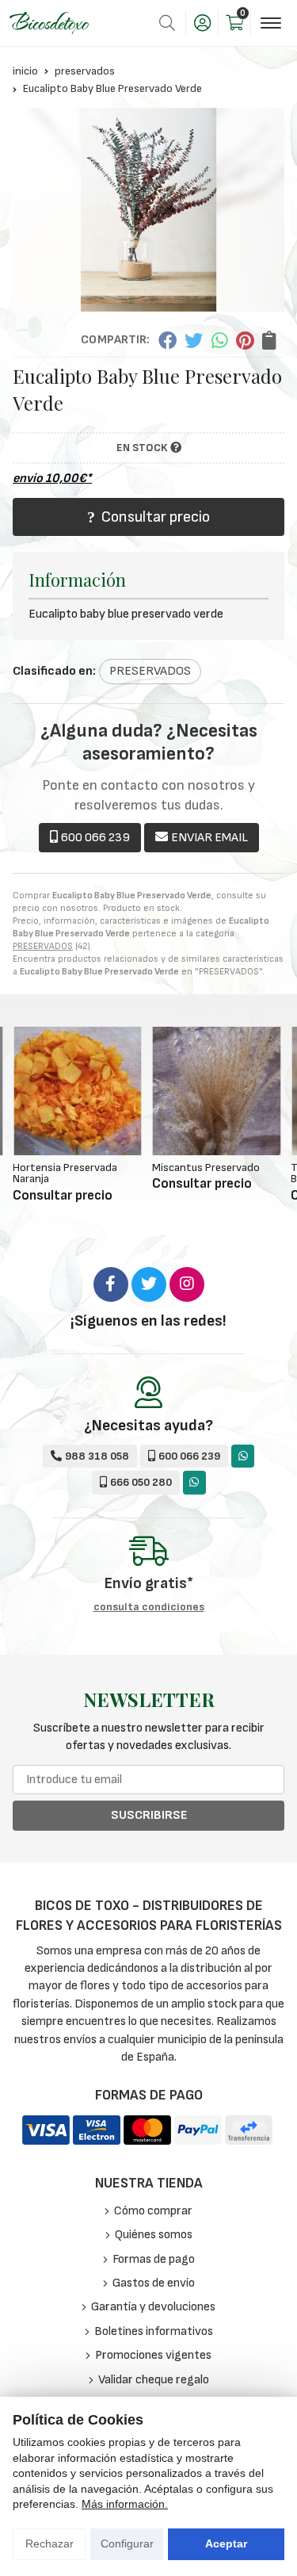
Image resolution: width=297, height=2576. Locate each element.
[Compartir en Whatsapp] (220, 340)
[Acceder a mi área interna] (202, 23)
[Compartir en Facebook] (167, 340)
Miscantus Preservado (206, 1167)
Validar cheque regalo (154, 2380)
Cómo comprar (153, 2211)
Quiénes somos (154, 2235)
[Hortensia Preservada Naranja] (78, 1091)
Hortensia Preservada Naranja (65, 1173)
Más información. (125, 2504)
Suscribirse (149, 1815)
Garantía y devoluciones (153, 2307)
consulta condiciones (149, 1607)
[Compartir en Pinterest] (245, 340)
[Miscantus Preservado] (217, 1091)
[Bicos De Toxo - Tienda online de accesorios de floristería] (49, 23)
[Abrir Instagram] (187, 1284)
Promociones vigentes (153, 2355)
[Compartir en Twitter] (194, 340)
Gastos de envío (154, 2283)
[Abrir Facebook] (111, 1284)
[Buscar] (167, 23)
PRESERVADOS (43, 946)
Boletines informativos (154, 2331)
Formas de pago (154, 2259)
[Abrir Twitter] (149, 1284)
